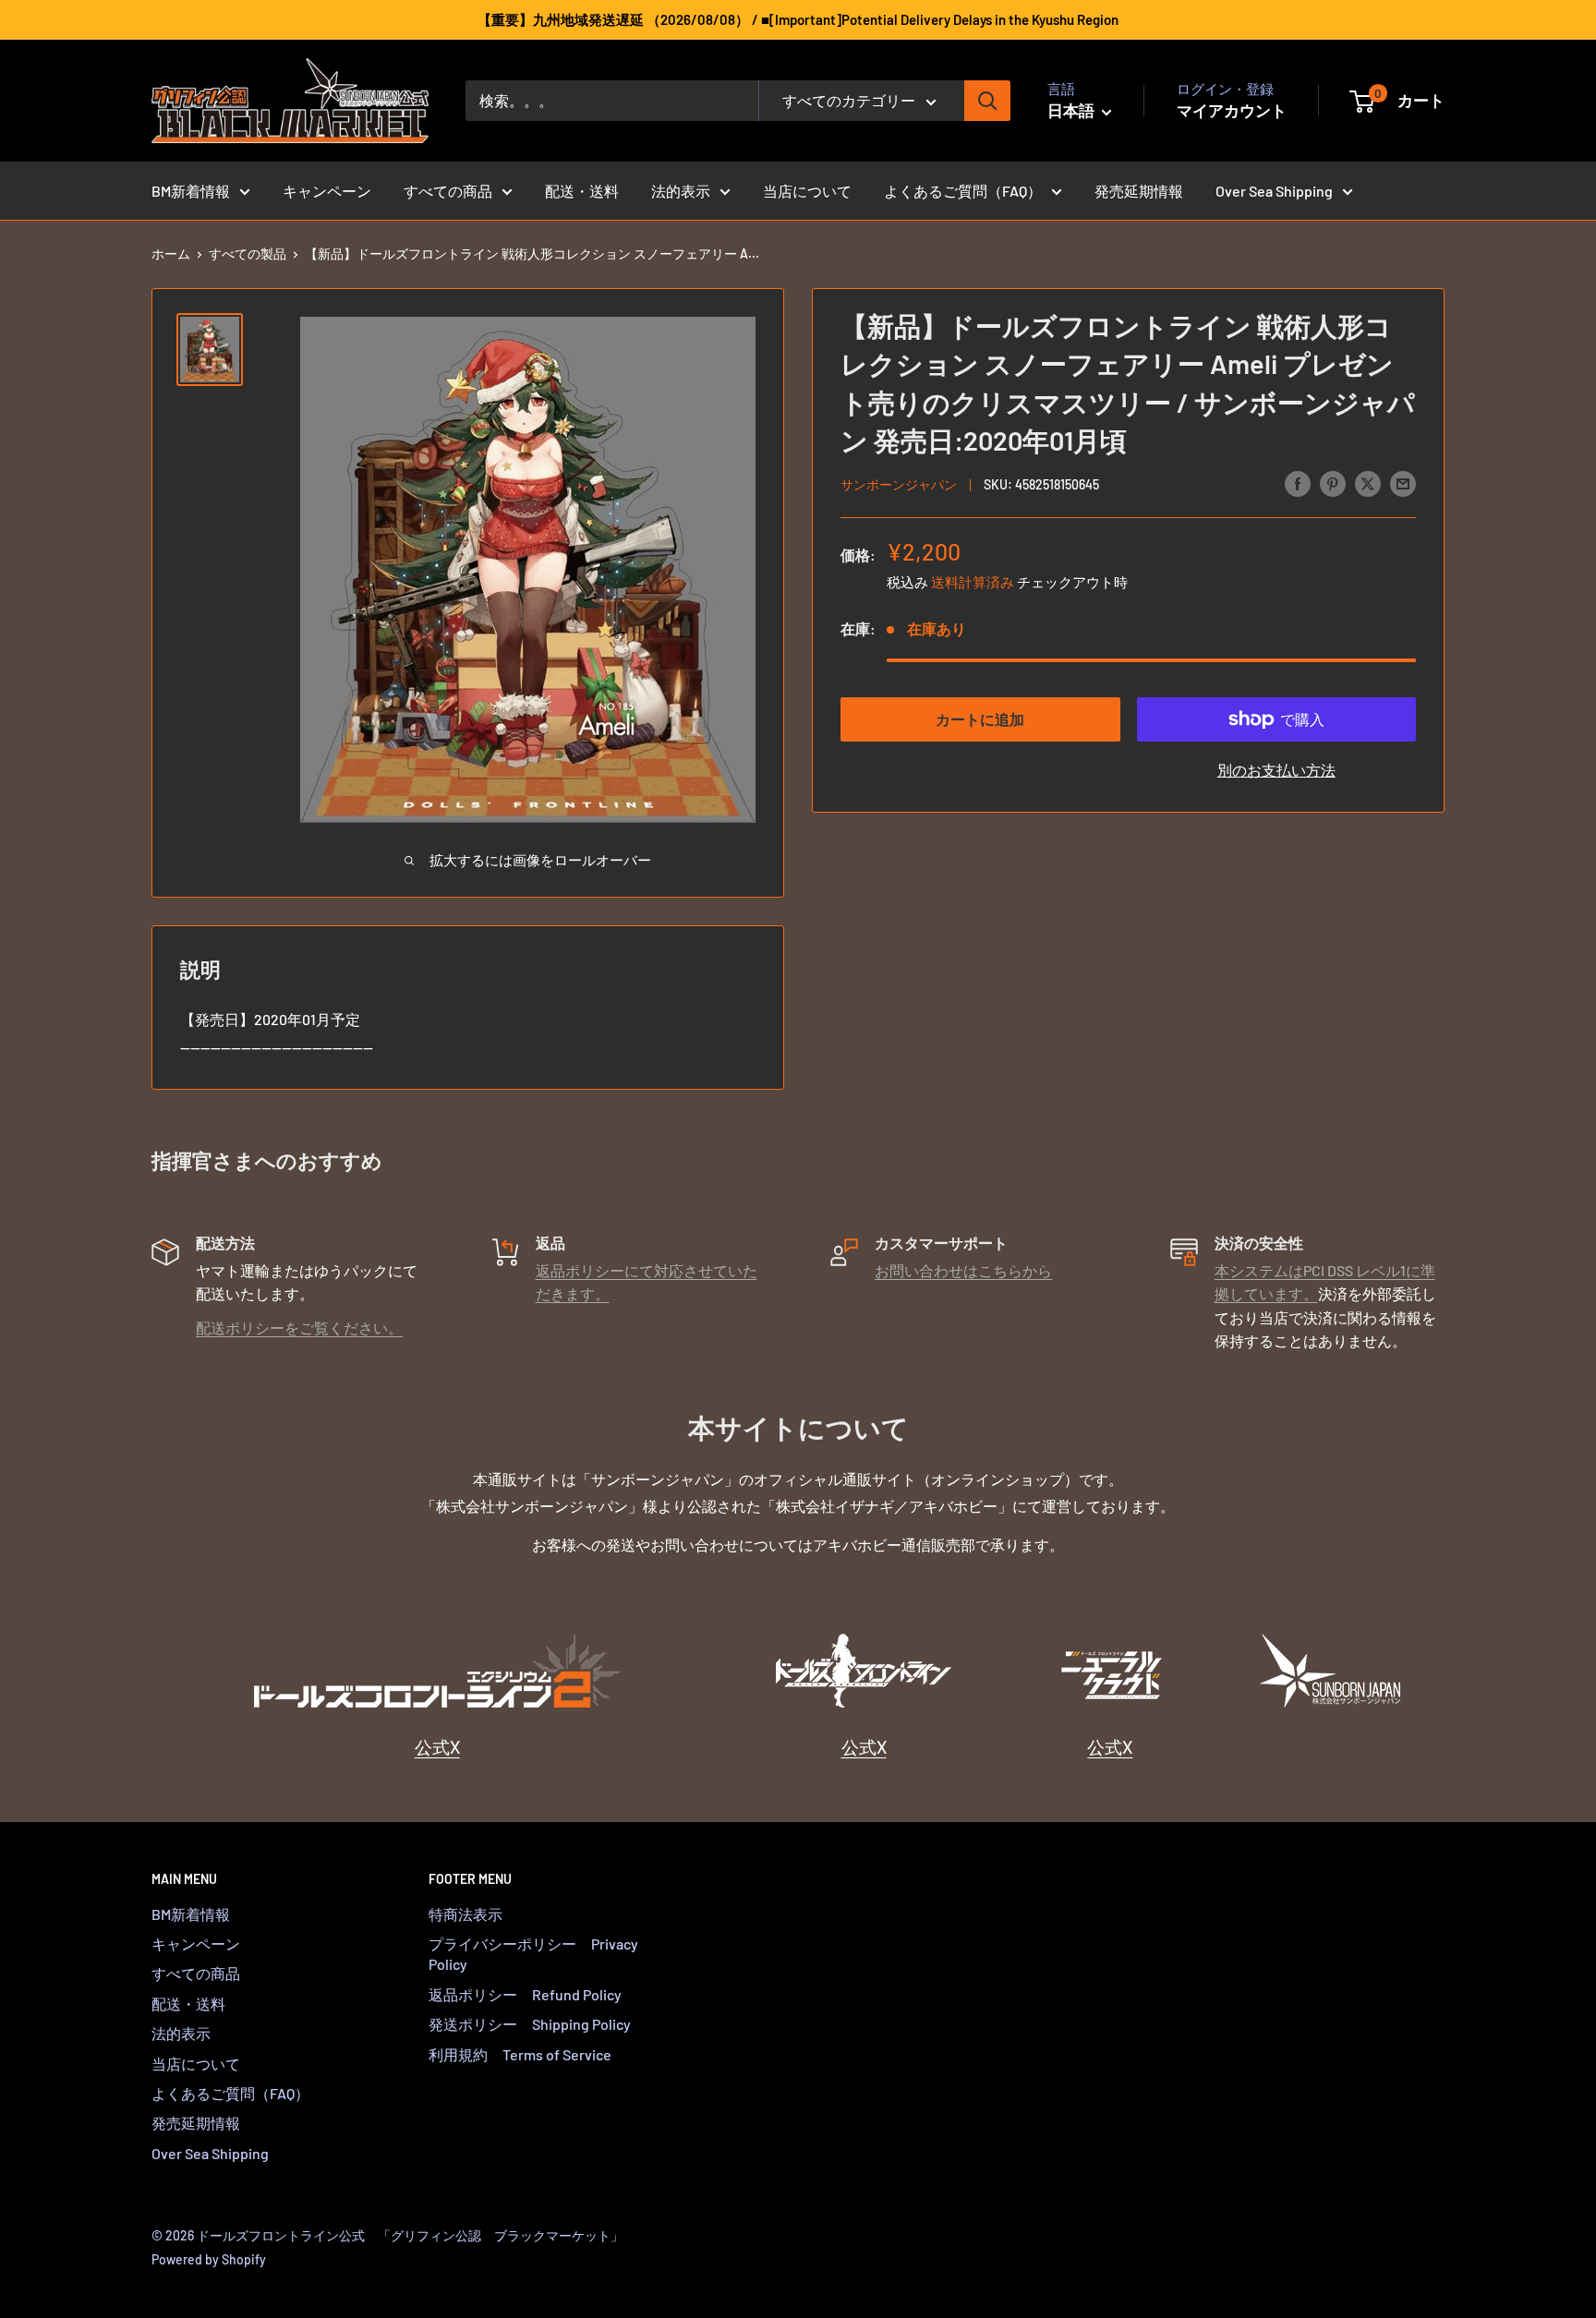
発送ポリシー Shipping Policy (530, 2024)
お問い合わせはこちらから (963, 1270)
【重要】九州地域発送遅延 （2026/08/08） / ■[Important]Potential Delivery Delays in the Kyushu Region (798, 19)
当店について (807, 191)
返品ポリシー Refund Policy (525, 1994)
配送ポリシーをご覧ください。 (299, 1328)
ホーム (171, 254)
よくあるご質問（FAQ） (963, 191)
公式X (437, 1747)
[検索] (987, 101)
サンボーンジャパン (899, 484)
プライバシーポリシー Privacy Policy (533, 1954)
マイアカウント (1232, 110)
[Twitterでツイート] (1368, 483)
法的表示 (681, 191)
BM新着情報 (191, 191)
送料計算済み (973, 582)
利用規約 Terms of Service (520, 2054)
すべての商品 (448, 191)
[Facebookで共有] (1298, 483)
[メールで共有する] (1403, 483)
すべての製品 (248, 254)
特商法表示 (465, 1914)
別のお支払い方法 (1276, 770)
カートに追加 (980, 719)
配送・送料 (582, 191)
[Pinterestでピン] (1333, 483)
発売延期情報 (1139, 191)
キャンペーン (327, 191)
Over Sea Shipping (1274, 191)
